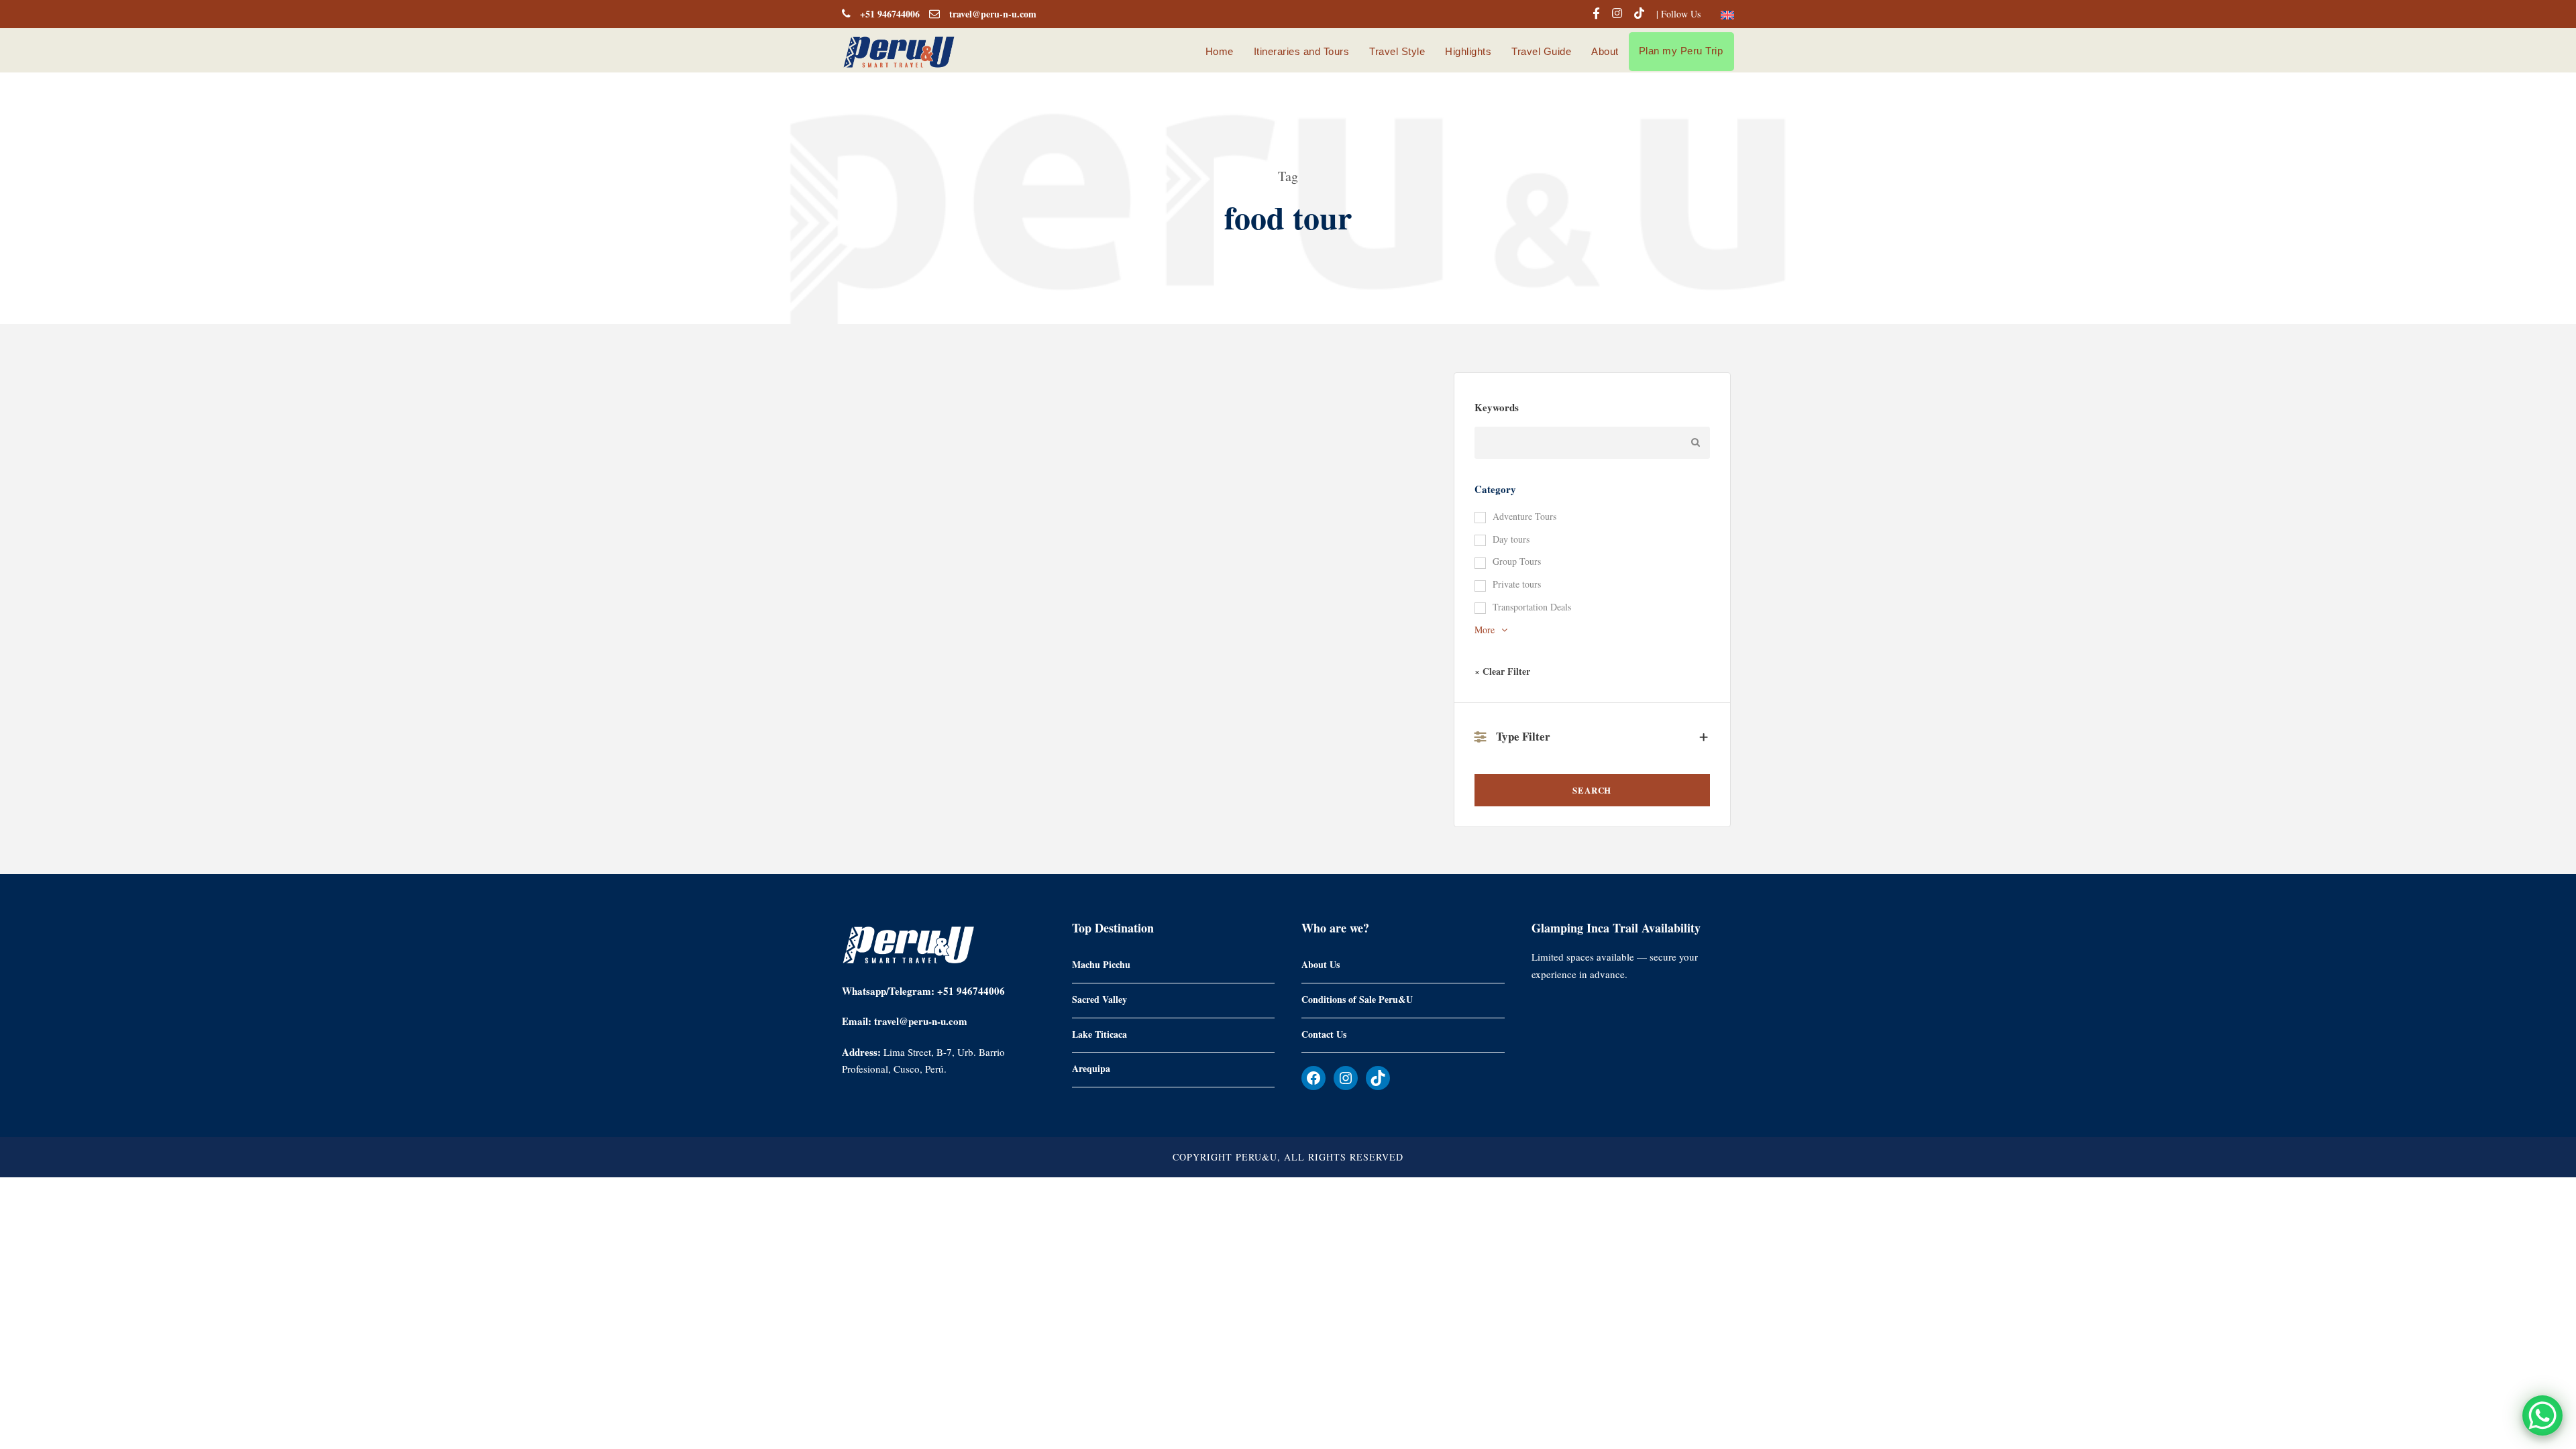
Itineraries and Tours (1302, 51)
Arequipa (1091, 1068)
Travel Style (1397, 51)
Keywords (1497, 407)
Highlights (1468, 51)
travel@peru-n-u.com (993, 14)
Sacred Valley (1099, 999)
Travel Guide (1541, 51)
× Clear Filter (1502, 671)
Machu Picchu (1101, 964)
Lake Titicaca (1099, 1033)
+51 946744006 (890, 14)
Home (1220, 51)
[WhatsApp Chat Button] (2542, 1415)
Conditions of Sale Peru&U (1357, 999)
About (1605, 51)
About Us (1321, 964)
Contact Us (1324, 1033)
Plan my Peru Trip (1681, 51)
